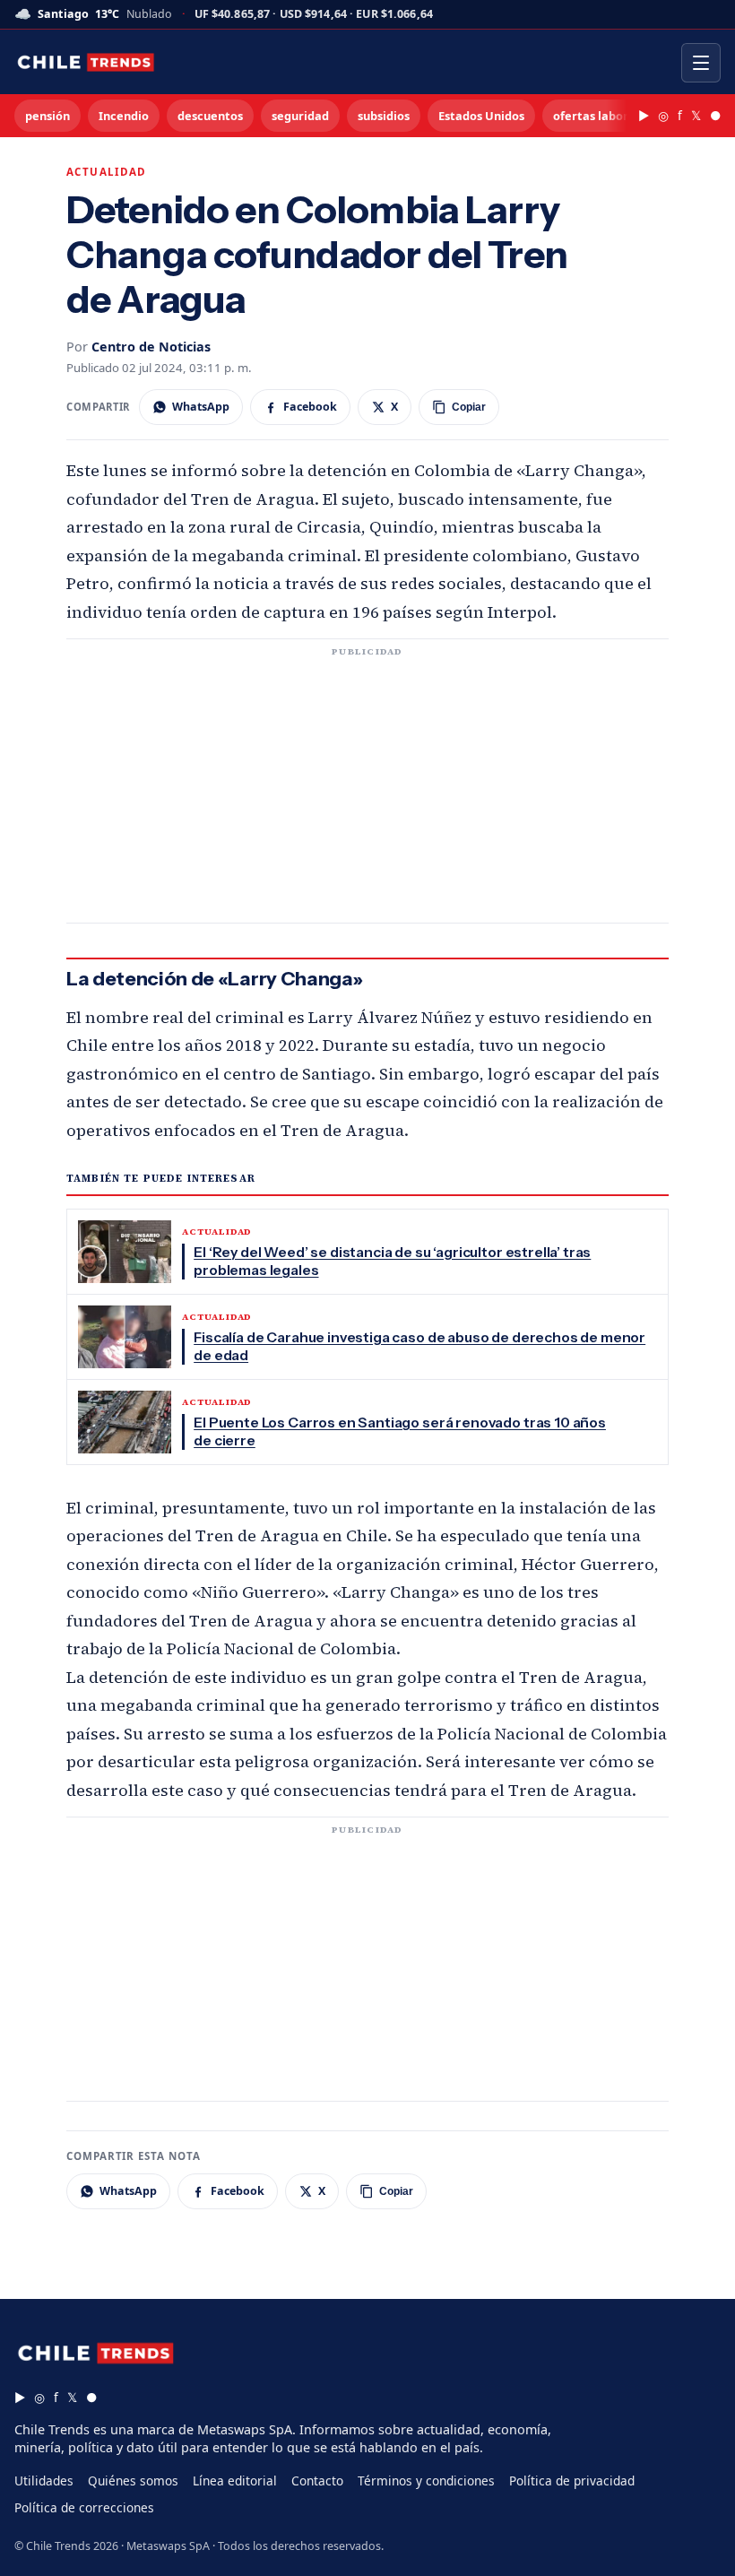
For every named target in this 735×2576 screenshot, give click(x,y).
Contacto (317, 2481)
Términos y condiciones (426, 2481)
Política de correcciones (84, 2507)
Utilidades (44, 2481)
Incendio (124, 116)
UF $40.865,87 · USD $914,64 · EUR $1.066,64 (314, 15)
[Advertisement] (367, 792)
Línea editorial (235, 2481)
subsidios (384, 116)
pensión (48, 116)
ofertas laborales (602, 116)
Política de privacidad (572, 2481)
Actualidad (107, 172)
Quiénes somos (133, 2481)
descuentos (210, 116)
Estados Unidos (481, 116)
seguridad (300, 116)
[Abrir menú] (701, 63)
